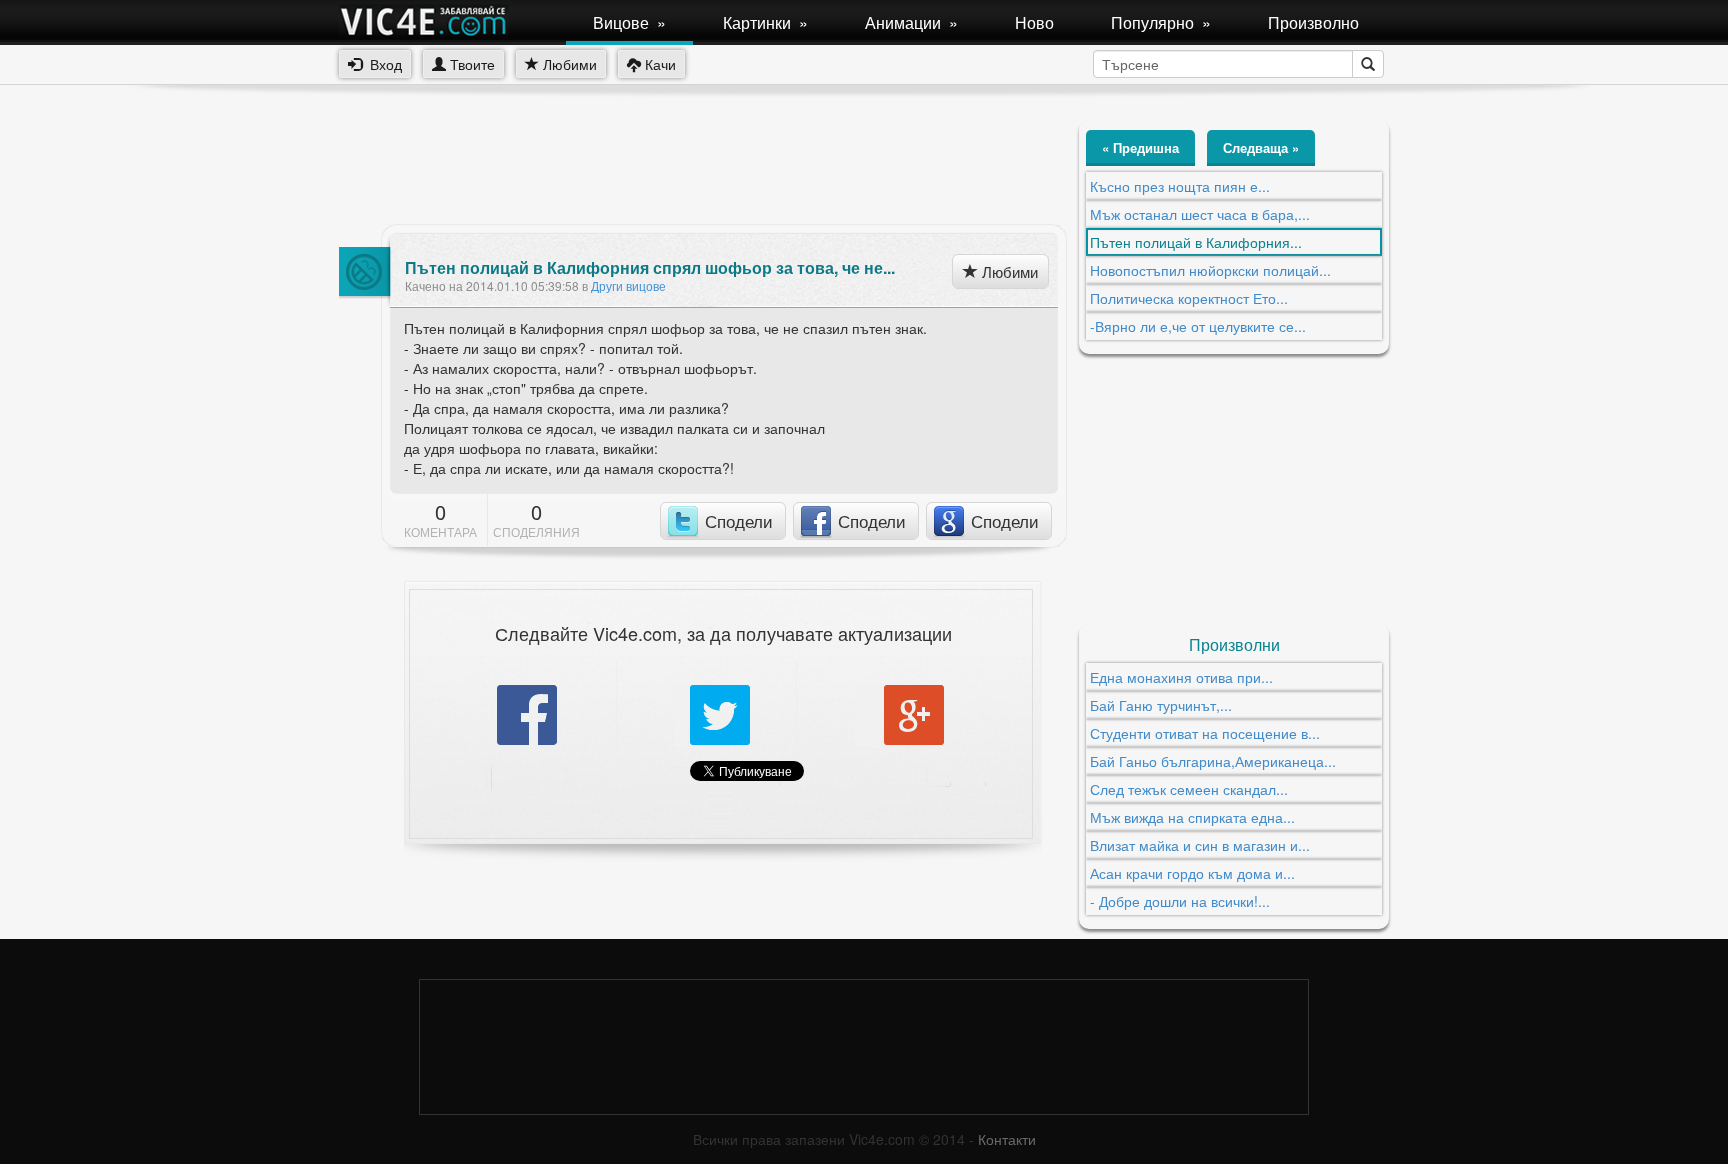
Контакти (1007, 1139)
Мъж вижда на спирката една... (1192, 817)
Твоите (470, 64)
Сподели (739, 520)
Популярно (1161, 22)
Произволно (1313, 22)
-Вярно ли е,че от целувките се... (1198, 326)
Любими (568, 64)
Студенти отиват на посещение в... (1205, 733)
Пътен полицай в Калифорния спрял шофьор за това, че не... (650, 268)
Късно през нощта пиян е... (1180, 186)
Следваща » (1261, 147)
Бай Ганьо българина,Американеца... (1213, 761)
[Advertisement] (703, 165)
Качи (658, 64)
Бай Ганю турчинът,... (1161, 705)
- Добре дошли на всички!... (1180, 901)
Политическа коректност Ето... (1189, 298)
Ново (1034, 22)
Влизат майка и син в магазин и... (1200, 845)
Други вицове (628, 285)
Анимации (911, 22)
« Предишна (1140, 147)
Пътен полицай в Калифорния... (1196, 242)
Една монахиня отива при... (1181, 677)
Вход (382, 64)
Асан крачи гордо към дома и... (1192, 873)
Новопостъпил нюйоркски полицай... (1210, 270)
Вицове (629, 22)
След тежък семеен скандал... (1189, 789)
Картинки (765, 22)
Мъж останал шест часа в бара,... (1200, 214)
